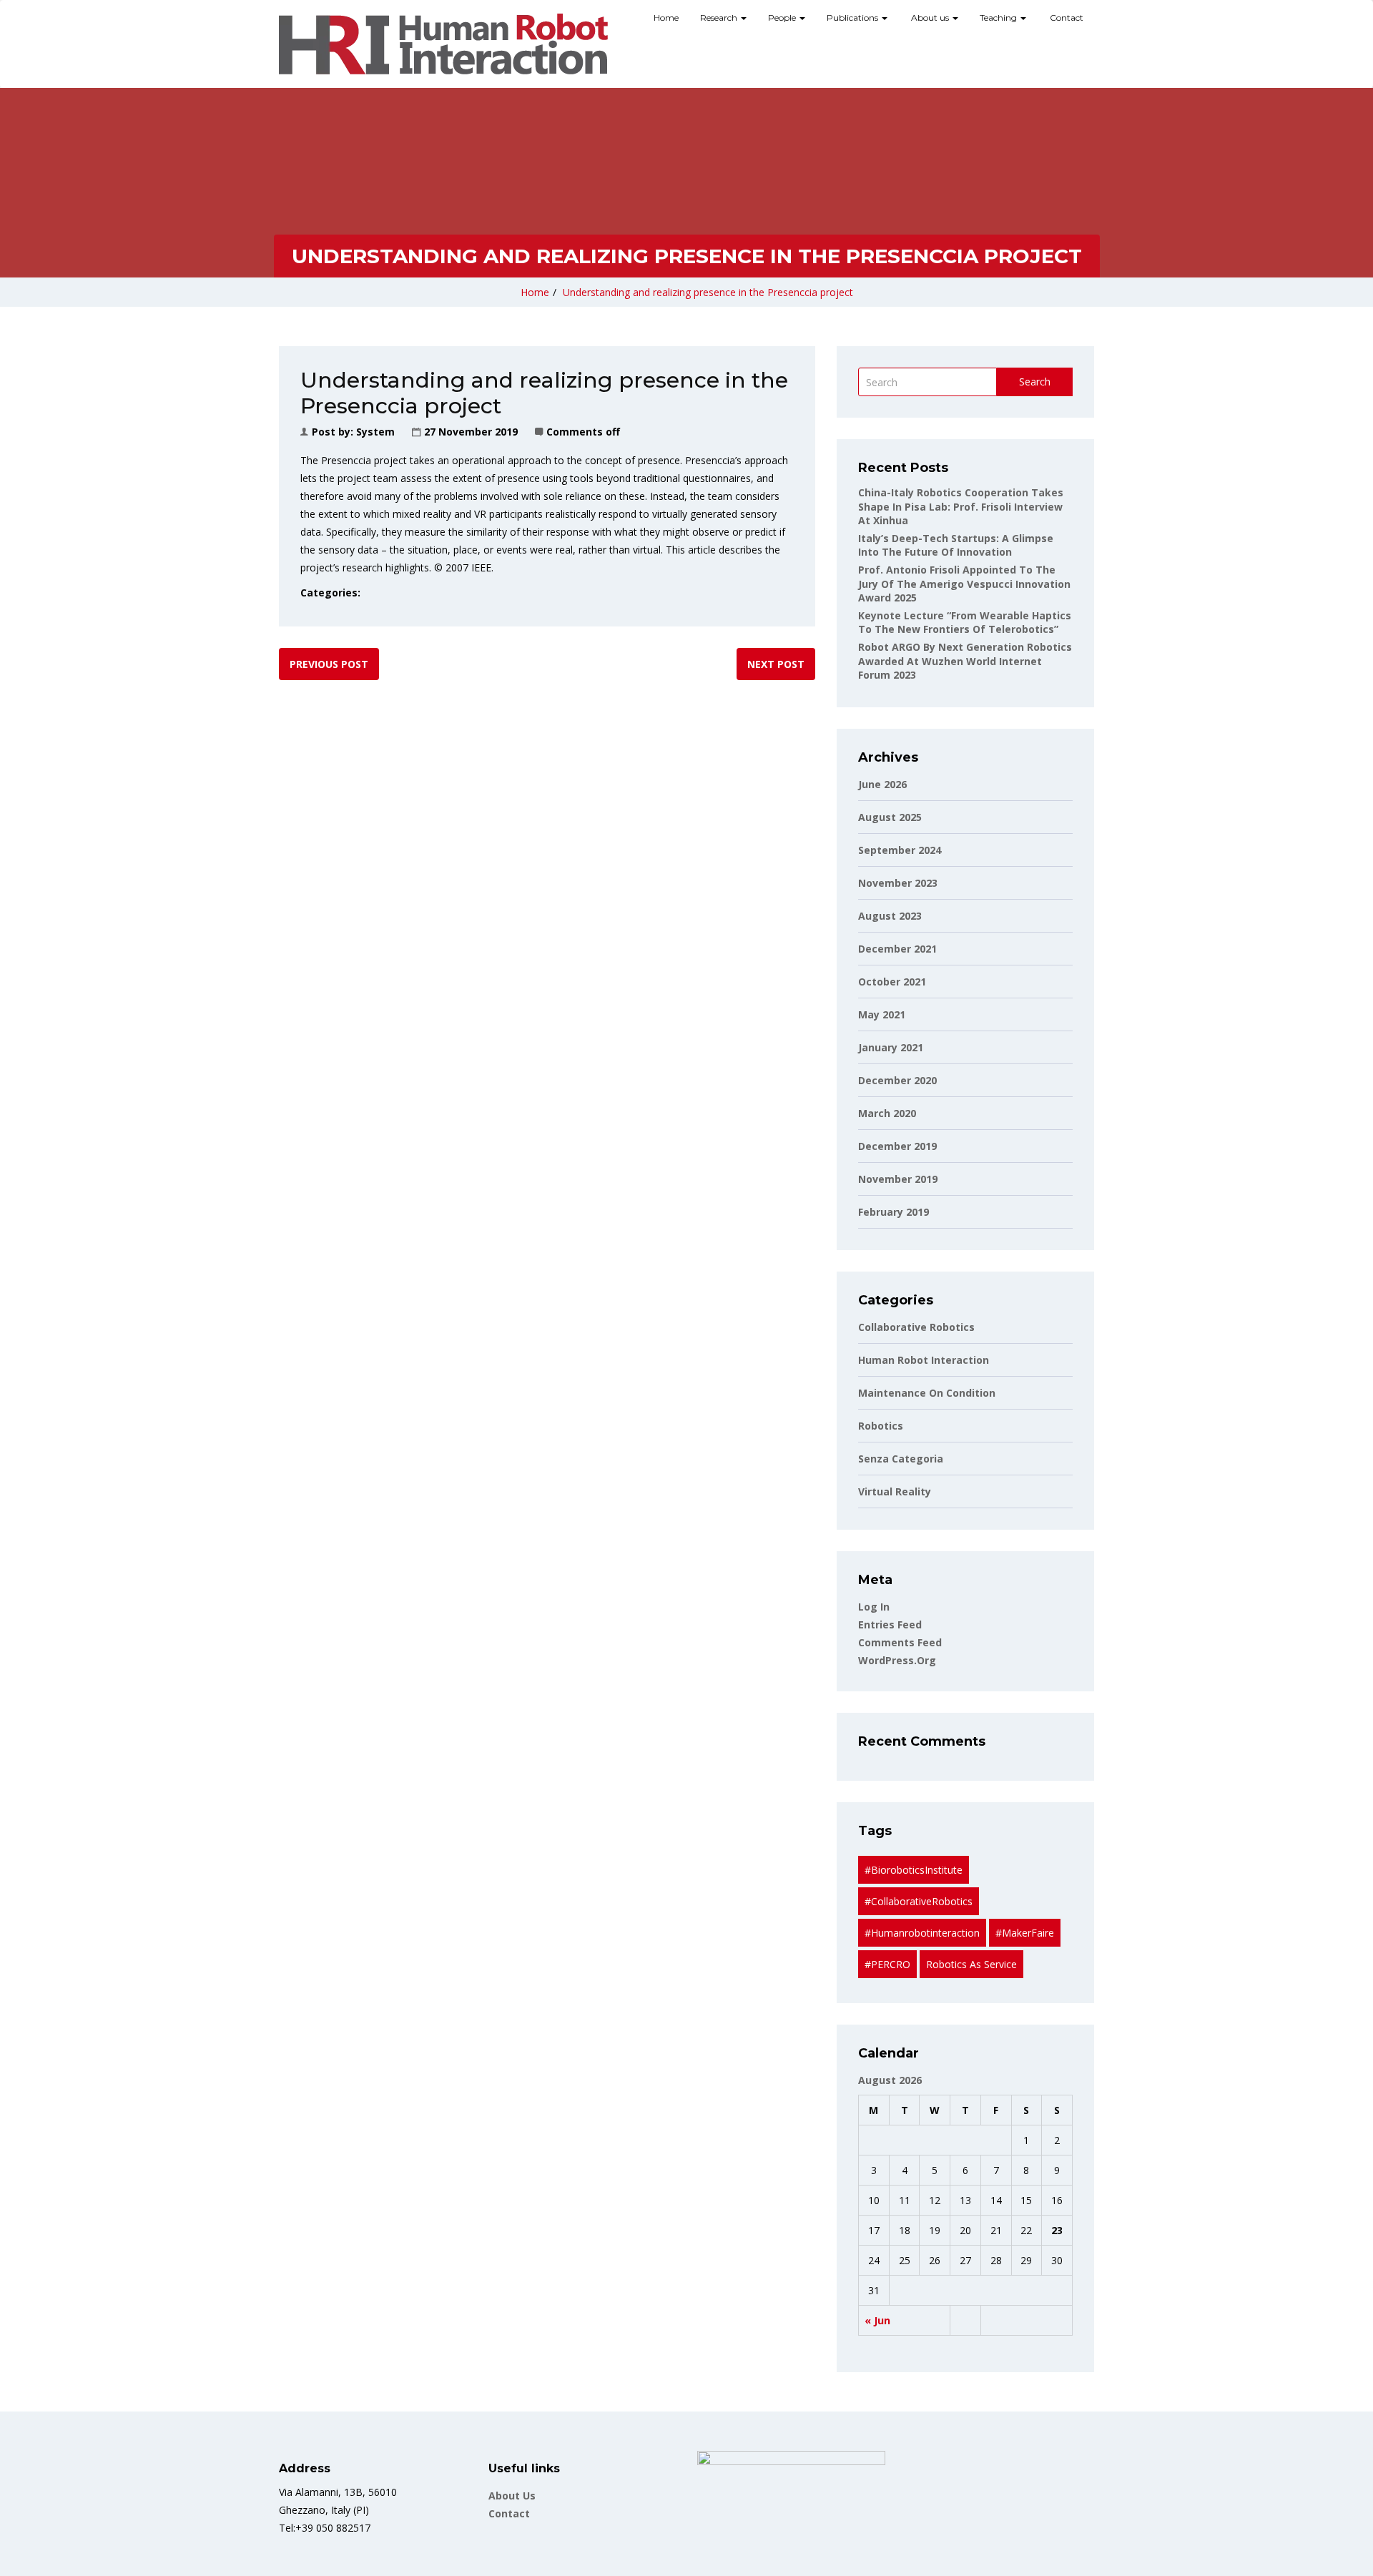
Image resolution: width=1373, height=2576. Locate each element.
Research (720, 18)
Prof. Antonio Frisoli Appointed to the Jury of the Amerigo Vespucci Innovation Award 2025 (964, 584)
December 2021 (897, 949)
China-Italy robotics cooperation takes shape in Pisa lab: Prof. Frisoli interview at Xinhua (961, 506)
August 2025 (890, 817)
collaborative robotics (916, 1327)
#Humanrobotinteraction (922, 1933)
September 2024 (900, 850)
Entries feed (890, 1624)
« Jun (877, 2320)
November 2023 (898, 883)
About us (930, 18)
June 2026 (882, 784)
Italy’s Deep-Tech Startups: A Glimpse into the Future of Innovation (956, 545)
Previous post (329, 664)
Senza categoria (901, 1459)
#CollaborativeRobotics (919, 1901)
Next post (776, 664)
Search (1035, 382)
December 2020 (897, 1080)
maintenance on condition (927, 1393)
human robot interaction (924, 1360)
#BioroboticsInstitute (914, 1870)
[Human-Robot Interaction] (443, 44)
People (783, 18)
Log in (874, 1607)
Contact (1066, 18)
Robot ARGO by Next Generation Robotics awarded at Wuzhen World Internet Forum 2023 (965, 661)
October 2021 (892, 982)
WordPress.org (897, 1660)
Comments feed (900, 1642)
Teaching (999, 18)
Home (666, 18)
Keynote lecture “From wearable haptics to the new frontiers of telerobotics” (965, 623)
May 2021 (882, 1014)
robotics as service (971, 1964)
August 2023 (890, 916)
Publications (853, 18)
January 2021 (891, 1047)
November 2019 (898, 1179)
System (375, 432)
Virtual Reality (895, 1491)
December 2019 (897, 1146)
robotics (881, 1426)
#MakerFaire (1025, 1933)
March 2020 (887, 1113)
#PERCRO (887, 1964)
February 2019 (894, 1212)
